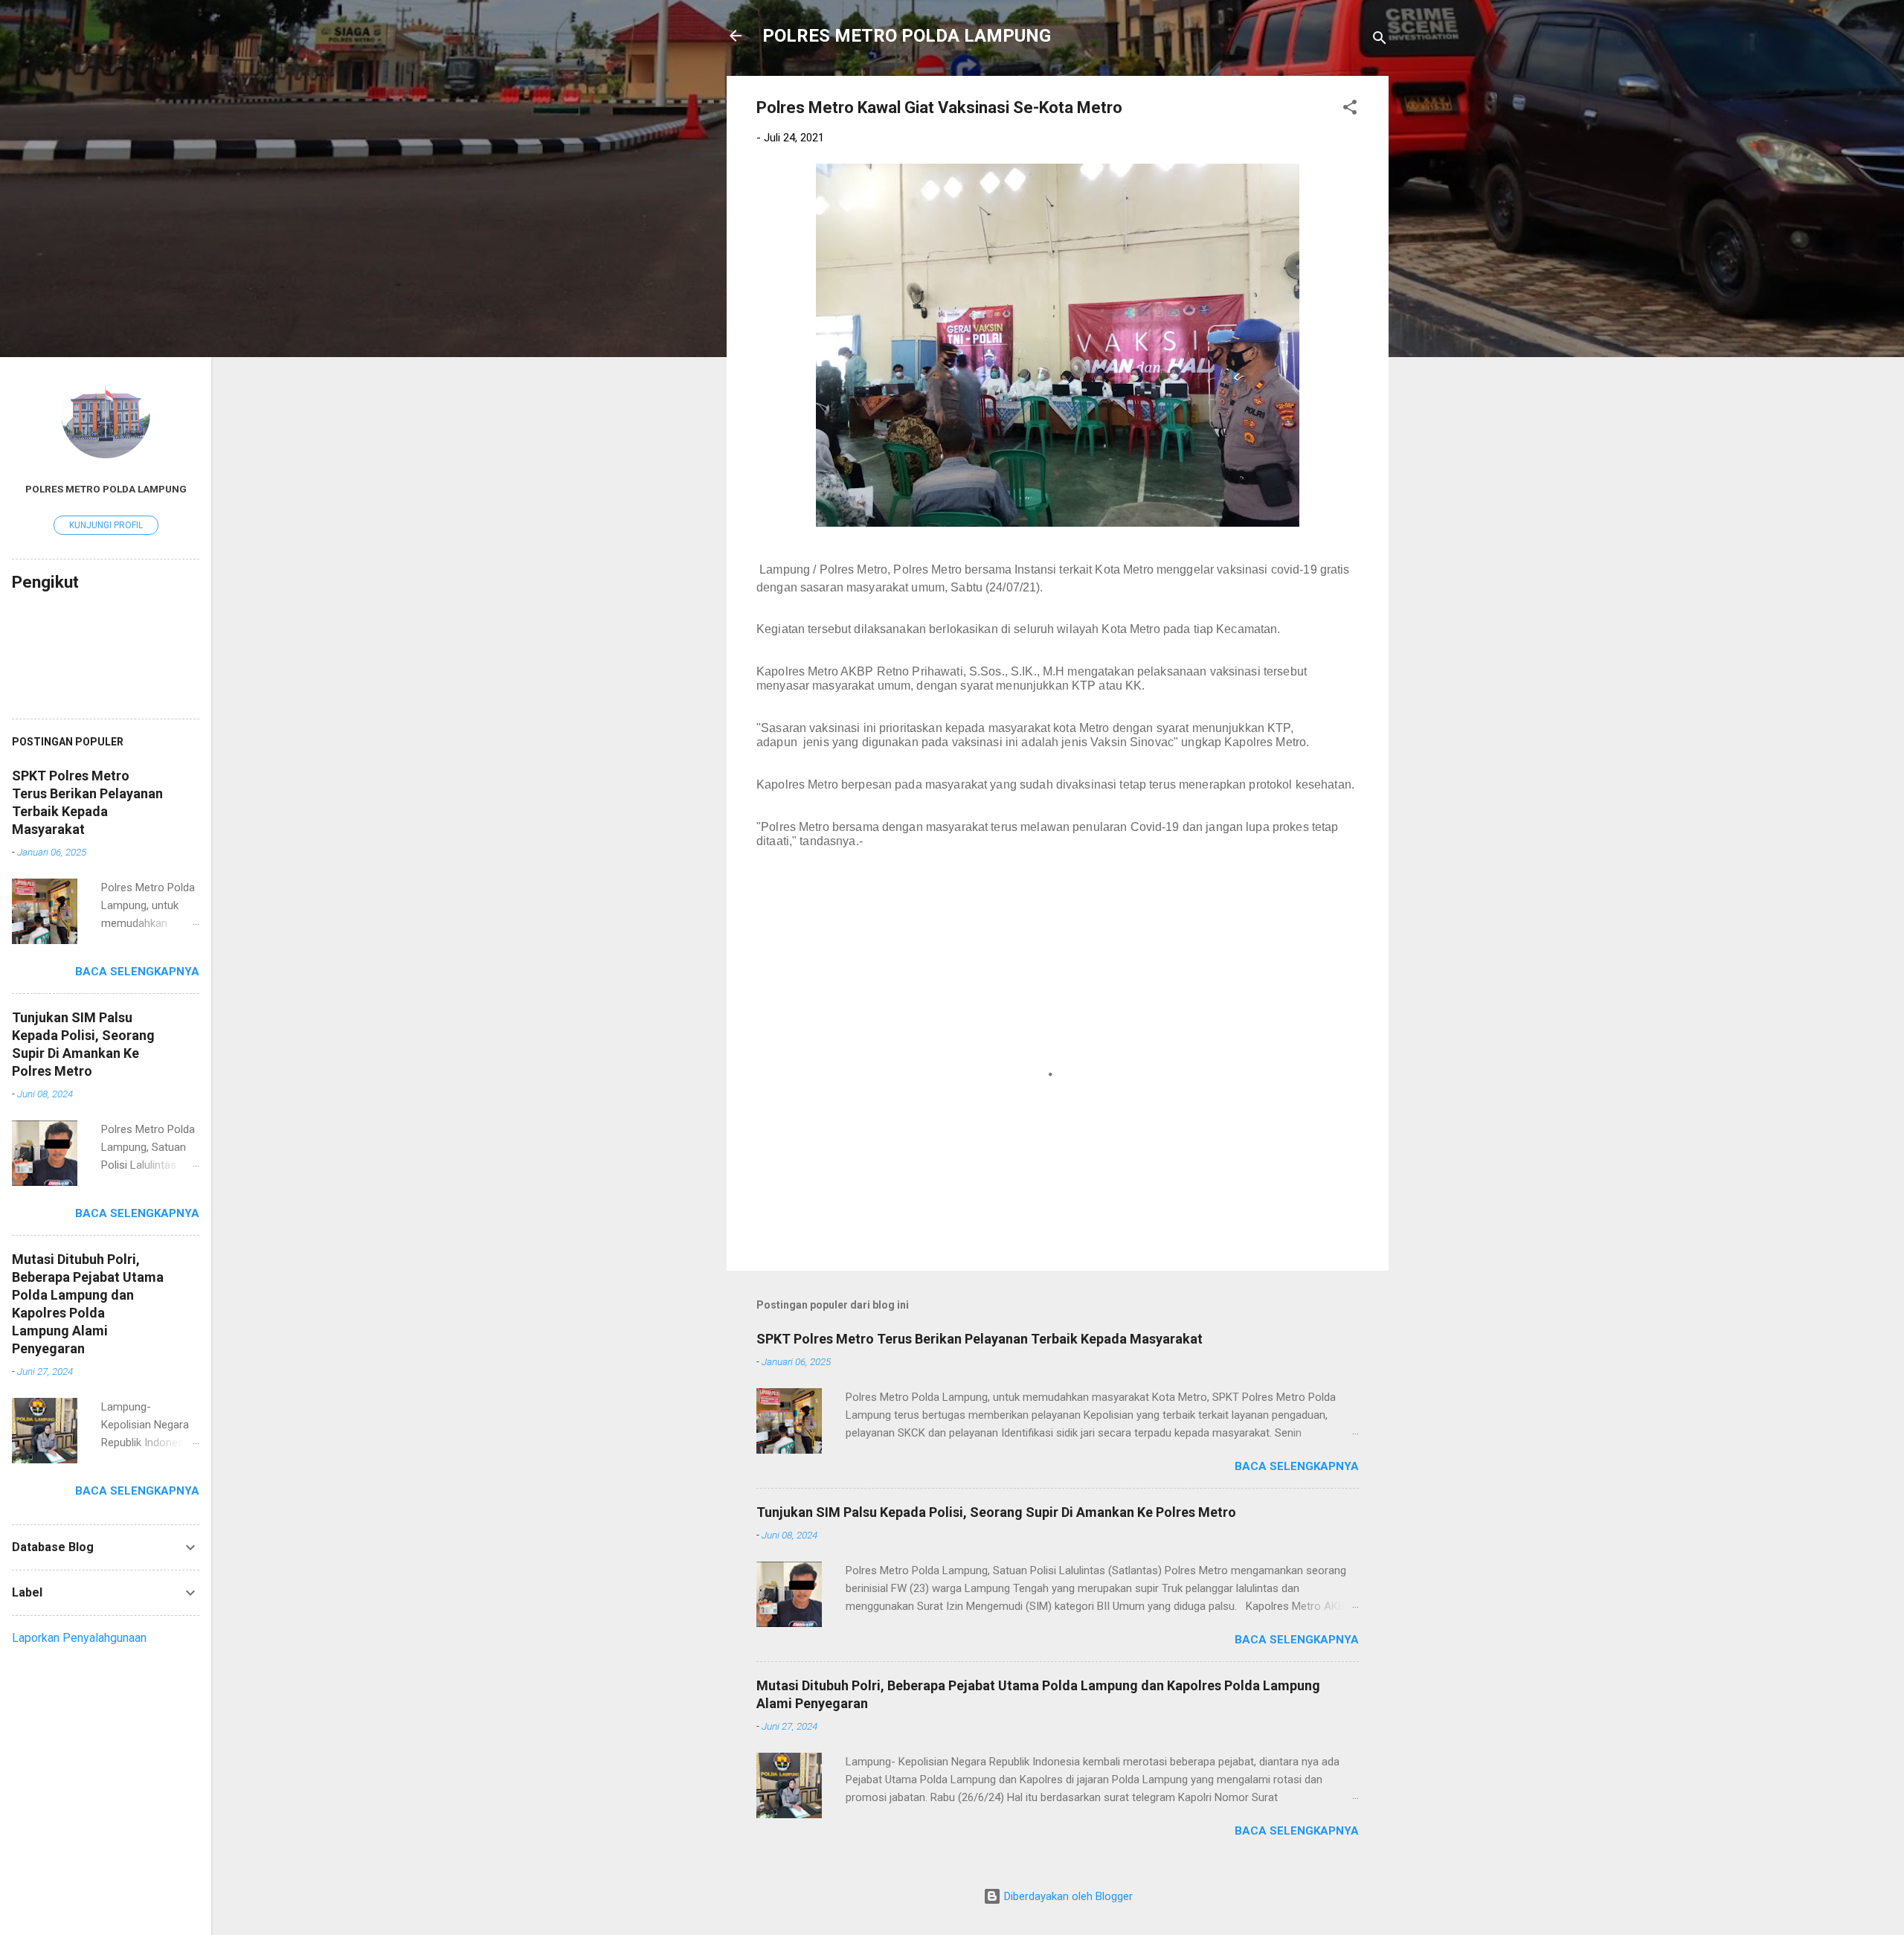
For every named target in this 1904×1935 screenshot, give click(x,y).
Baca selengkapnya (1297, 1466)
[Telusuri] (1380, 41)
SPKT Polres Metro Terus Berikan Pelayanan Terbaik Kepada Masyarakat (980, 1339)
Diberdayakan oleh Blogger (1067, 1896)
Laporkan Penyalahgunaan (79, 1638)
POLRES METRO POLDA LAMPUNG (907, 36)
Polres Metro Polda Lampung (106, 489)
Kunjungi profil (106, 525)
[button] (1350, 110)
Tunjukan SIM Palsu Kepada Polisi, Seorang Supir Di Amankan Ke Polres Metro (996, 1512)
